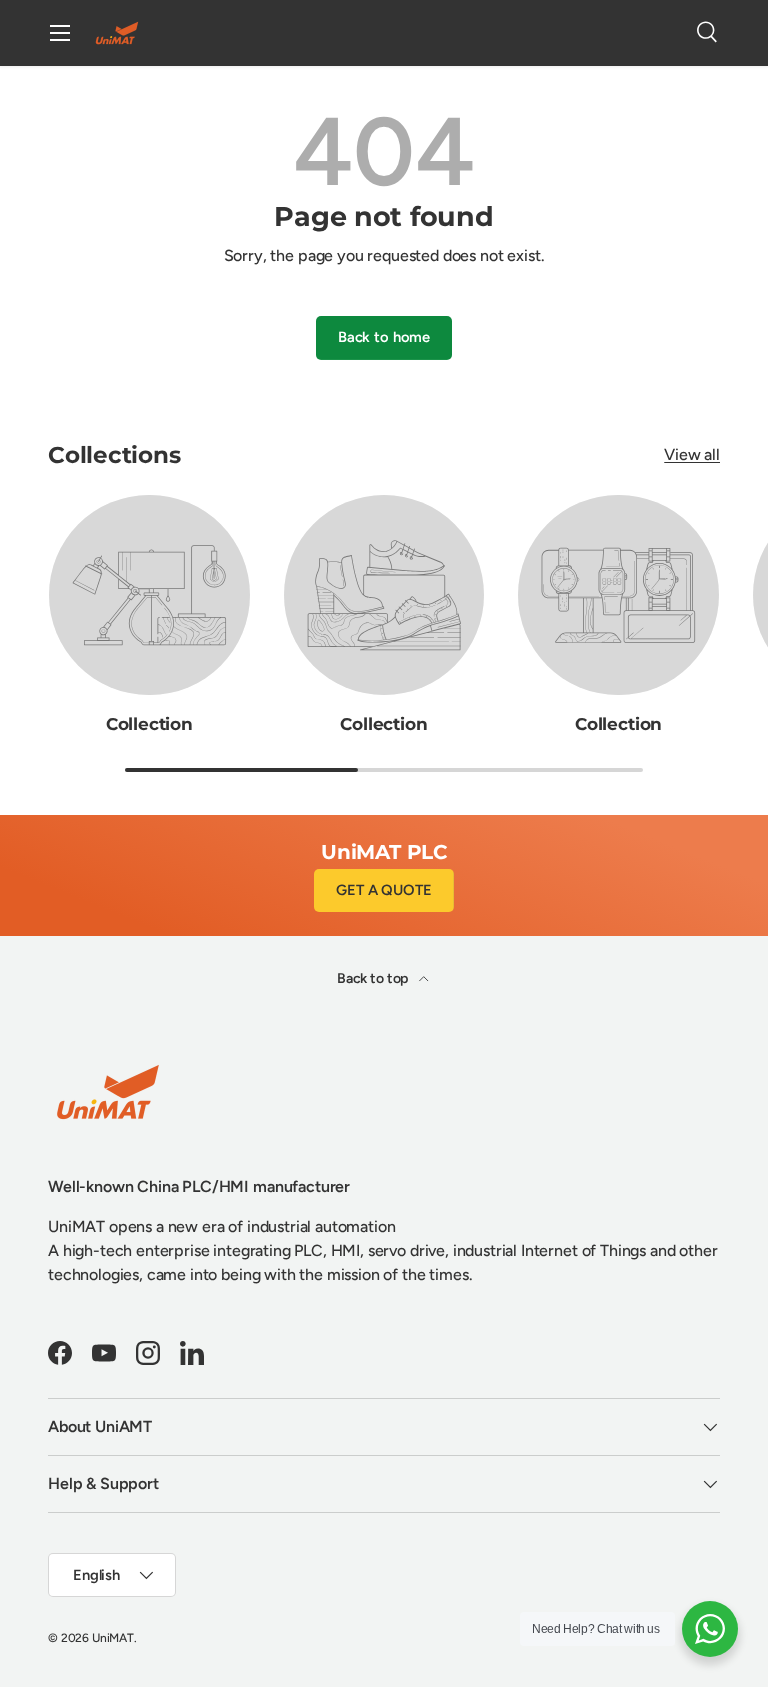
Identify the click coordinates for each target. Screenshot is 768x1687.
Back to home (384, 337)
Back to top (374, 978)
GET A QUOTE (383, 890)
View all (692, 454)
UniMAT (113, 1638)
